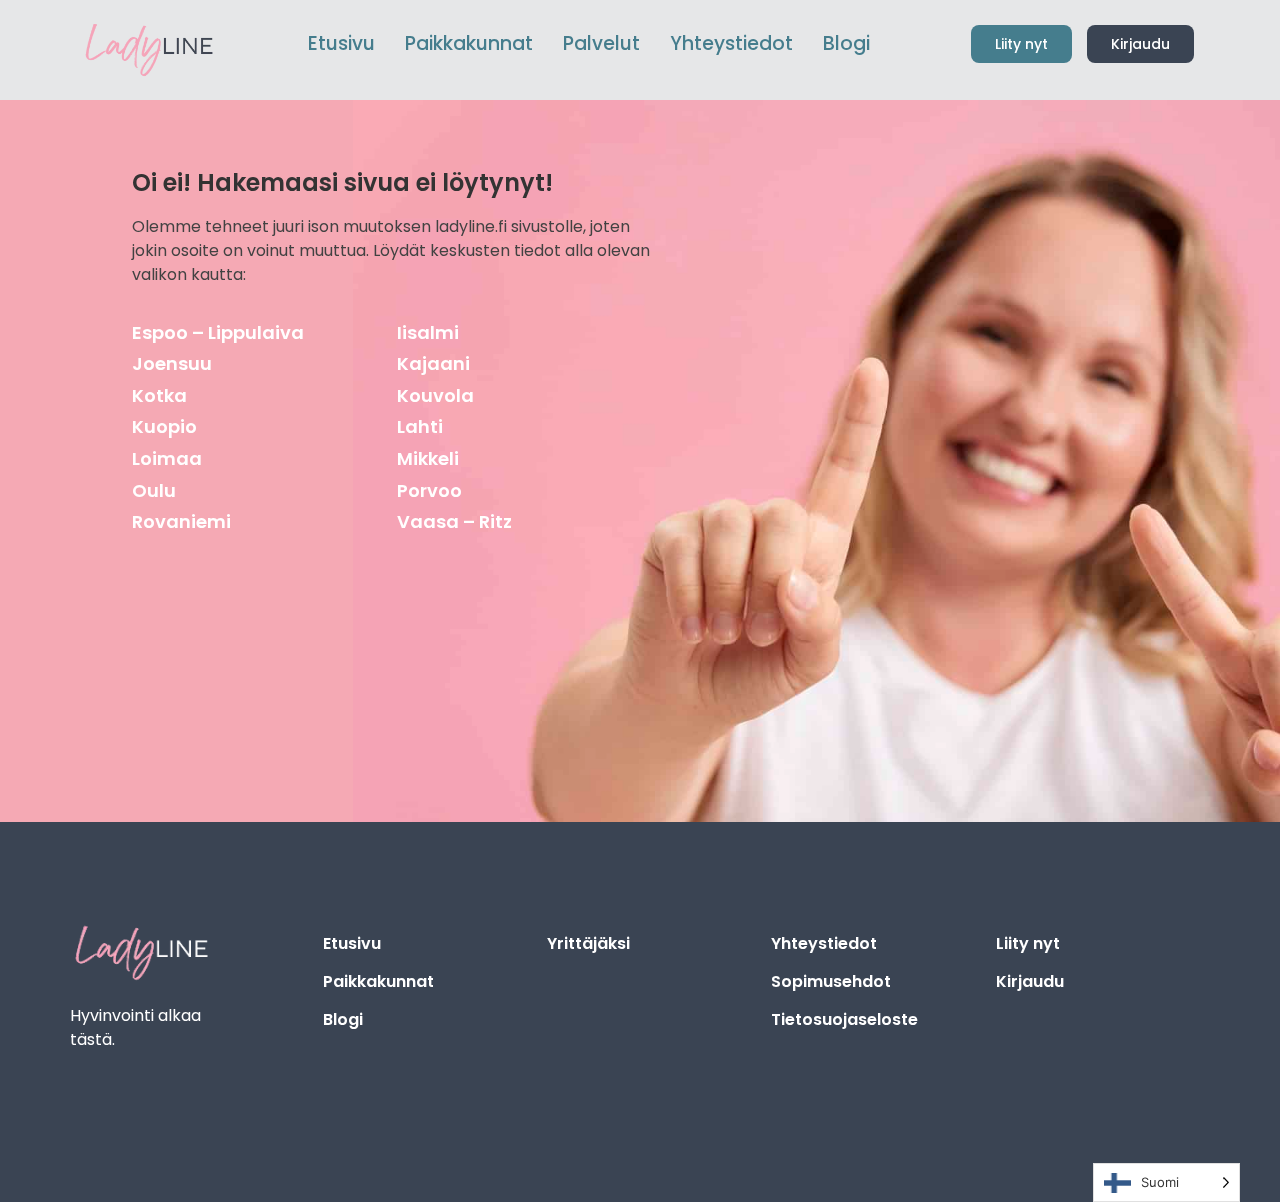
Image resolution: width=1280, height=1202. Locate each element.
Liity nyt (1028, 943)
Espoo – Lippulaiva (218, 332)
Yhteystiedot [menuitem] (731, 43)
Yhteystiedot (824, 943)
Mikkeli (428, 458)
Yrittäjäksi (588, 943)
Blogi (343, 1019)
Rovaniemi (181, 521)
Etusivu (352, 943)
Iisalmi (428, 332)
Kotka (159, 395)
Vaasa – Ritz (454, 521)
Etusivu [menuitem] (341, 43)
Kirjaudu (1030, 981)
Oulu (154, 490)
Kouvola (435, 395)
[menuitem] (469, 44)
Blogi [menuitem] (846, 43)
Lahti (420, 426)
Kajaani (433, 363)
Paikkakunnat (378, 981)
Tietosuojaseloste (844, 1019)
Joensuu (172, 363)
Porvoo (429, 490)
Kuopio (164, 426)
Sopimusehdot (831, 981)
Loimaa (167, 458)
